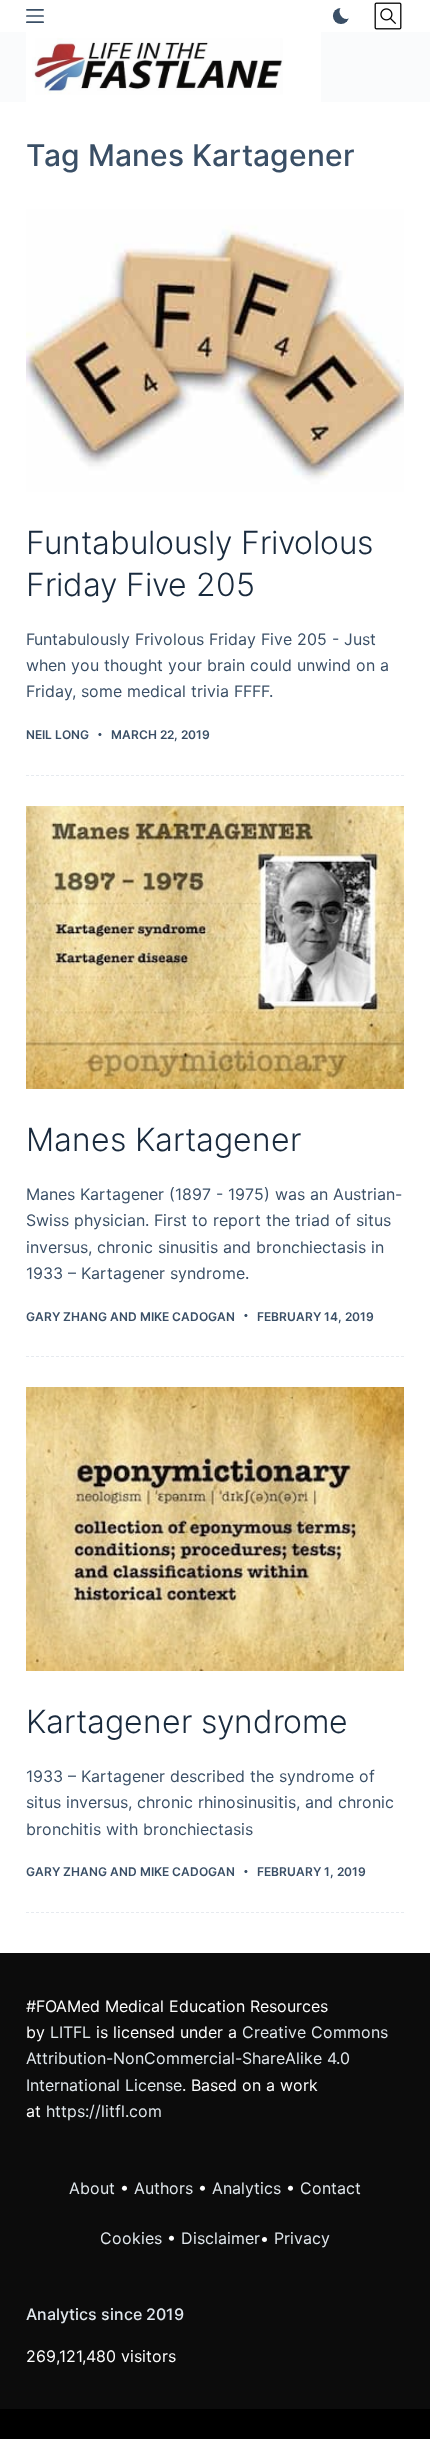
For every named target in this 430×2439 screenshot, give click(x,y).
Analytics (246, 2188)
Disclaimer (220, 2238)
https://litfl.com (104, 2111)
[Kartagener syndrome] (215, 1529)
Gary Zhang (66, 1316)
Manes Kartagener (163, 1139)
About (92, 2188)
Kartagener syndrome (187, 1721)
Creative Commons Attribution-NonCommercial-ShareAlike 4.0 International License (207, 2058)
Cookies (133, 2238)
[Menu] (35, 16)
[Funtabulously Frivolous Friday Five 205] (215, 351)
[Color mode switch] (337, 16)
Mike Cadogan (187, 1316)
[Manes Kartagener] (215, 948)
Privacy (302, 2238)
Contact (330, 2188)
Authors (163, 2188)
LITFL (70, 2032)
